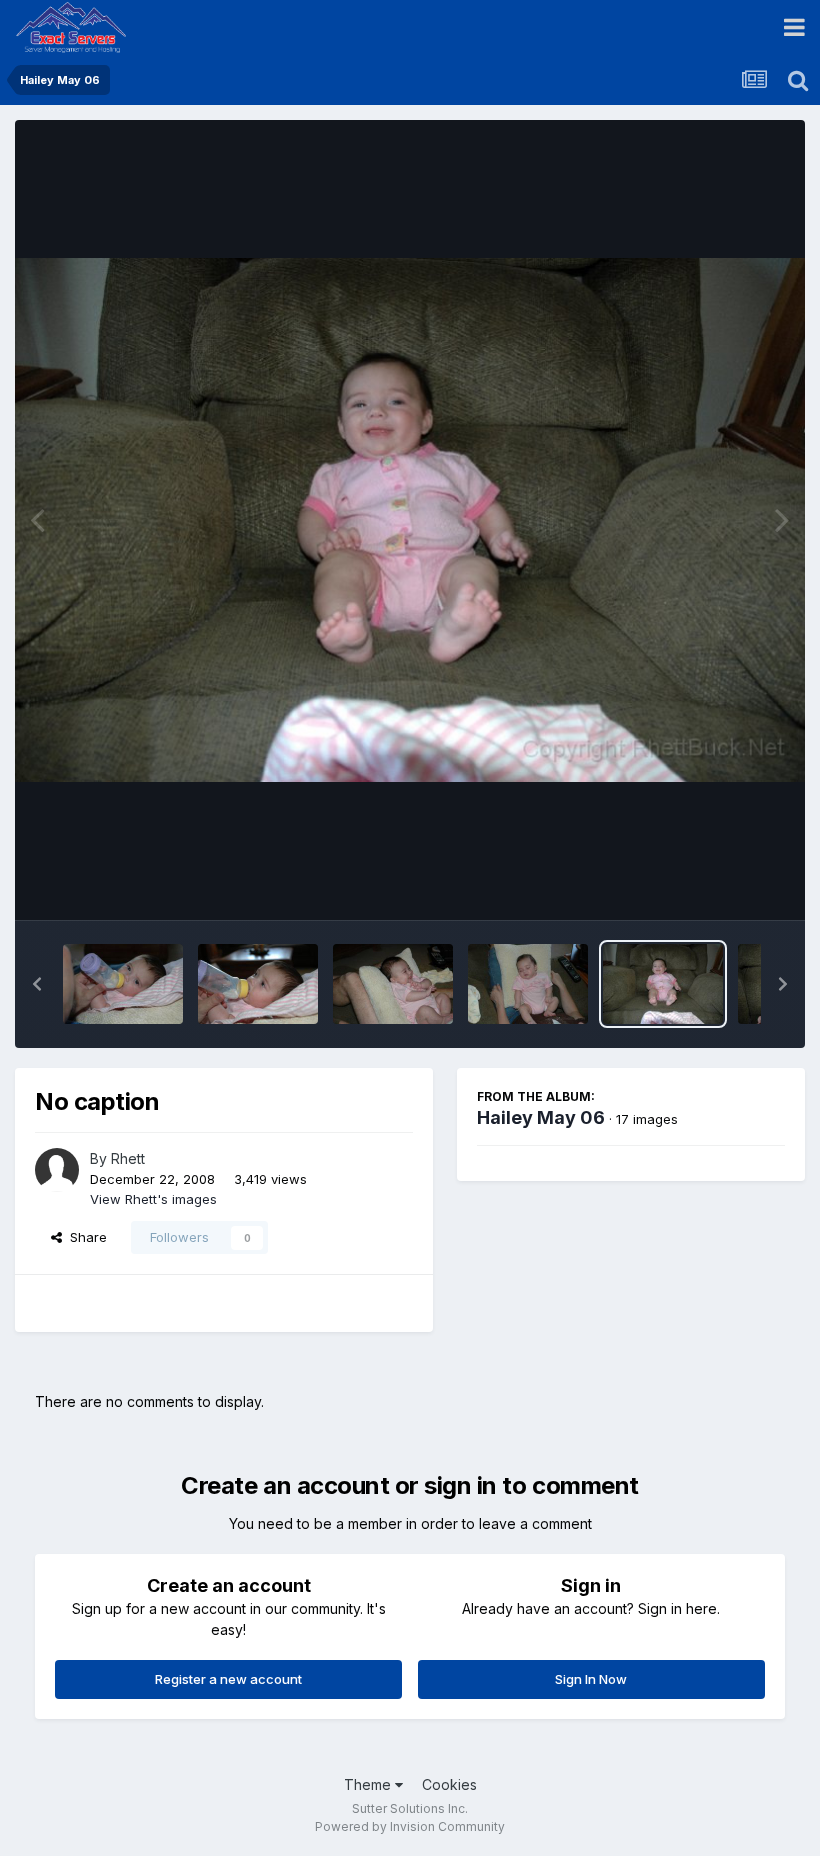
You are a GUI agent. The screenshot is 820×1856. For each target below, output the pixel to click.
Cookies (449, 1784)
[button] (37, 984)
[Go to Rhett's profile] (57, 1170)
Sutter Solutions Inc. (410, 1808)
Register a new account (228, 1679)
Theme (369, 1784)
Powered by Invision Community (410, 1826)
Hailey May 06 (541, 1117)
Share (84, 1237)
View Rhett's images (153, 1199)
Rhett (128, 1158)
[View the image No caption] (123, 984)
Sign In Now (591, 1679)
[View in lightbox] (410, 520)
